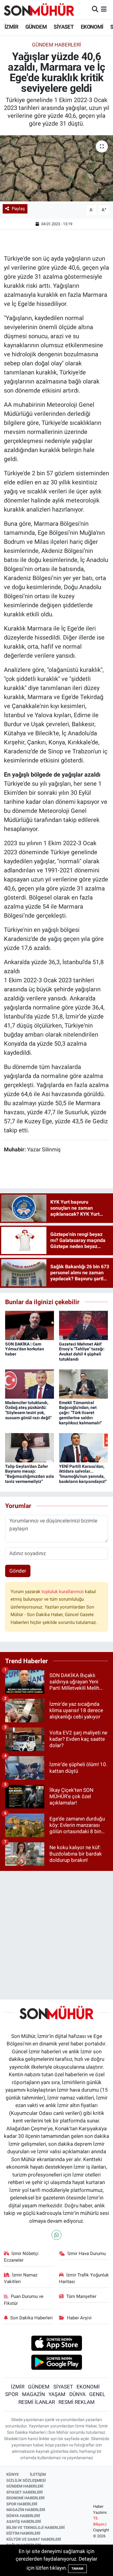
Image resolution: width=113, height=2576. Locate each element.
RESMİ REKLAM (77, 2402)
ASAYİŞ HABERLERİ (24, 2521)
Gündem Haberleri (56, 45)
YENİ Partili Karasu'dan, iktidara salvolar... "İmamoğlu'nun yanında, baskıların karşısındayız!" (83, 1474)
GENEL (97, 2394)
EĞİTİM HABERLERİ (23, 2533)
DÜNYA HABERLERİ (23, 2516)
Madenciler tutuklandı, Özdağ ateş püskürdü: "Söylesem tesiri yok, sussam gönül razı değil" (28, 1410)
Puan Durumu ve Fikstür (24, 2300)
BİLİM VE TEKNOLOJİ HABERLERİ (36, 2528)
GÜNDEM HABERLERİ (25, 2486)
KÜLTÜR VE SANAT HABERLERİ (34, 2539)
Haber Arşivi (79, 2318)
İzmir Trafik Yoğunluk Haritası (84, 2278)
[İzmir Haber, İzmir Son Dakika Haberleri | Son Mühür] (39, 9)
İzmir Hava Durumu (87, 2254)
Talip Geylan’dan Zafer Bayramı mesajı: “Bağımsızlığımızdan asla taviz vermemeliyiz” (30, 1474)
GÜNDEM (36, 27)
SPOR (12, 2394)
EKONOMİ (92, 27)
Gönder (18, 1571)
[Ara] (95, 9)
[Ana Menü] (104, 9)
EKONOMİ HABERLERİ (25, 2498)
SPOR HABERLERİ (22, 2504)
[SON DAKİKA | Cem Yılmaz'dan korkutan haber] (30, 1325)
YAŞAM (57, 2394)
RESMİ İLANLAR (37, 2402)
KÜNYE (13, 2474)
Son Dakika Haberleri (31, 2318)
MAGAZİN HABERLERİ (26, 2510)
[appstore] (56, 2344)
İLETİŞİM (38, 2474)
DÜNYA (77, 2394)
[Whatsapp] (56, 2235)
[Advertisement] (56, 1933)
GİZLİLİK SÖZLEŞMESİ (26, 2480)
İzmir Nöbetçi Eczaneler (21, 2257)
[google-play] (56, 2363)
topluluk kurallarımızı (63, 1592)
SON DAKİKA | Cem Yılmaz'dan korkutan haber (25, 1349)
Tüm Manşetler (81, 2296)
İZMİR (11, 27)
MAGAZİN (33, 2394)
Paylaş (18, 209)
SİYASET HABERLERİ (25, 2492)
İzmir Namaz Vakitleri (21, 2278)
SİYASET (64, 27)
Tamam (77, 2569)
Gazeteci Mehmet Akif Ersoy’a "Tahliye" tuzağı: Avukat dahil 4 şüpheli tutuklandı (82, 1352)
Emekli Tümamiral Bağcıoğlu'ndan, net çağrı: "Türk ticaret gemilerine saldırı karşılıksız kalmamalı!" (80, 1413)
